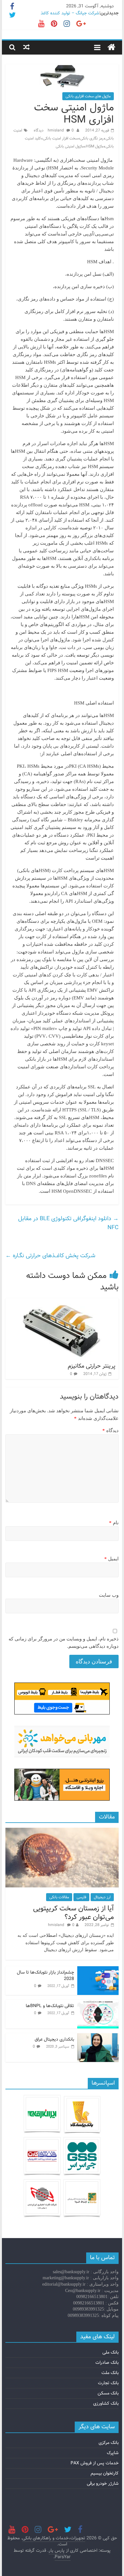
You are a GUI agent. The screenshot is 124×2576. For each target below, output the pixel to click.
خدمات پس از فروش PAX (95, 2463)
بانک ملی (110, 2352)
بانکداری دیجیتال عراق (54, 2039)
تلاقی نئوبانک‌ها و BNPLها (50, 2006)
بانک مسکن (108, 2393)
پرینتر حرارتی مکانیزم (92, 1366)
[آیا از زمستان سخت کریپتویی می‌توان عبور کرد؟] (62, 1831)
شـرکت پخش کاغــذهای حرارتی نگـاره (50, 1256)
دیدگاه (110, 1430)
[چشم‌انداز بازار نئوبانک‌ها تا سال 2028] (98, 1970)
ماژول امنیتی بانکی (70, 146)
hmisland (56, 130)
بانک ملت (110, 2373)
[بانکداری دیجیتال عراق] (98, 2037)
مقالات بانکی (59, 1897)
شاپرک (113, 2453)
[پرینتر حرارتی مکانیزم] (67, 1302)
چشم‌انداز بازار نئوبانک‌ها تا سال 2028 (45, 1975)
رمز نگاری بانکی (92, 138)
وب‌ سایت (109, 1595)
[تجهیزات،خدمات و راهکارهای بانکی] (111, 48)
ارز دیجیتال (102, 1897)
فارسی (81, 1897)
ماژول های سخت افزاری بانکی (88, 96)
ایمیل (111, 1559)
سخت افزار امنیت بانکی (61, 138)
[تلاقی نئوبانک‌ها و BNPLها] (98, 2003)
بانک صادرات (107, 2363)
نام (114, 1523)
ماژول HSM (95, 146)
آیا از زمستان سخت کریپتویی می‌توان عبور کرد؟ (73, 1913)
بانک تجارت (108, 2383)
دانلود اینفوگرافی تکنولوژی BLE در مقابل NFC (68, 1223)
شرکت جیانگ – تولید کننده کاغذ (70, 13)
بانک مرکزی (109, 2443)
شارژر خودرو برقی (103, 2483)
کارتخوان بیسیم (105, 2473)
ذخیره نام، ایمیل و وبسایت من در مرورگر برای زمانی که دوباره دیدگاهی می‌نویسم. (64, 1643)
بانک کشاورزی (106, 2403)
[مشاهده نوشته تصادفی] (26, 47)
